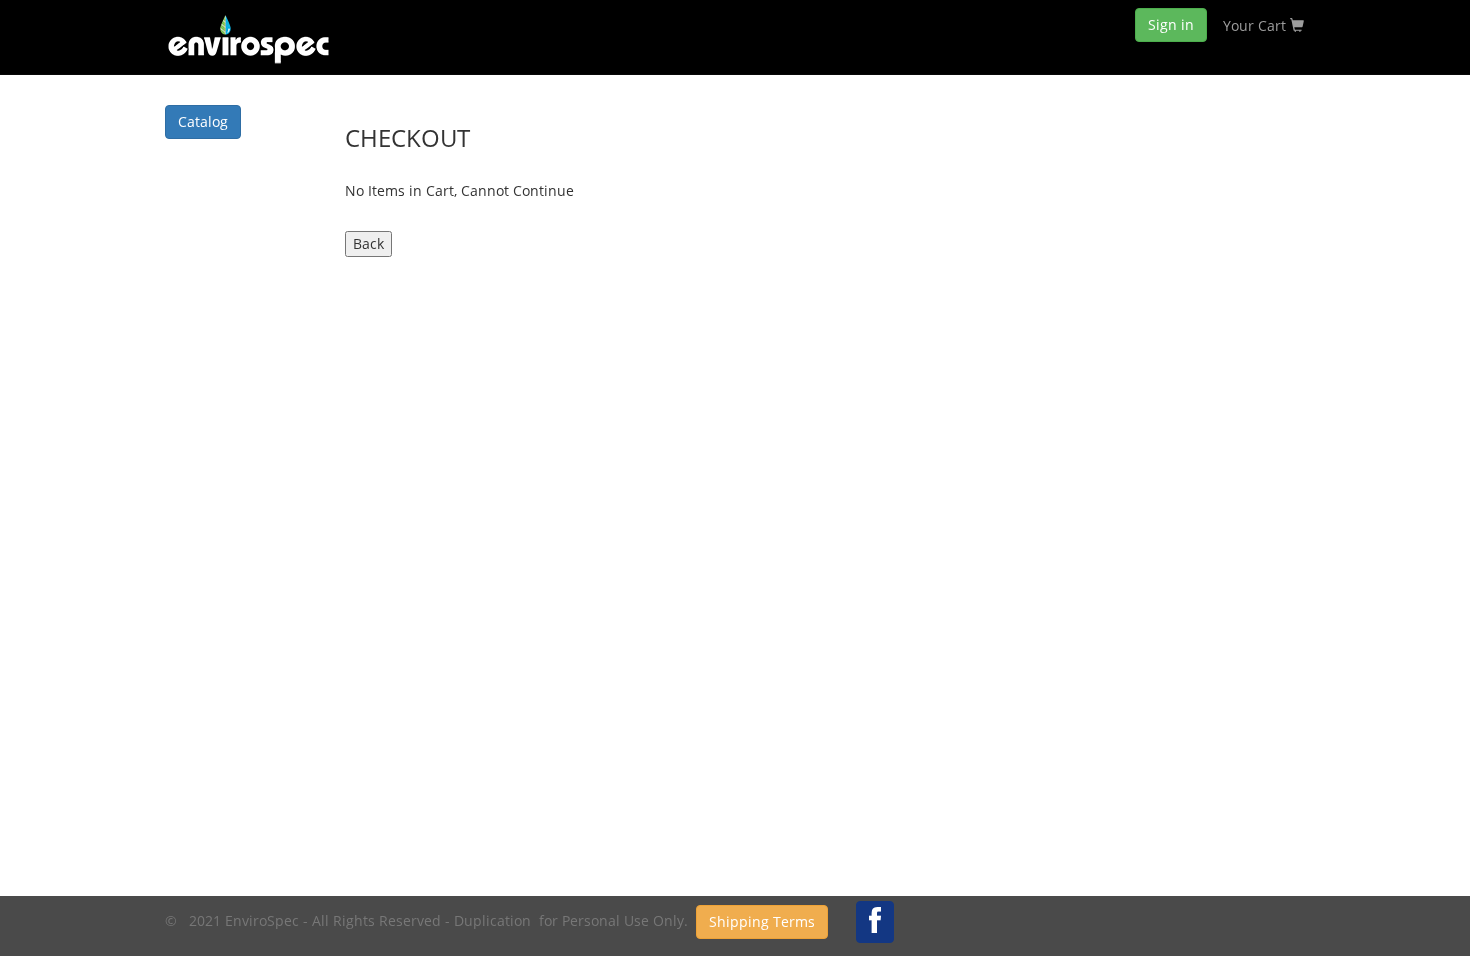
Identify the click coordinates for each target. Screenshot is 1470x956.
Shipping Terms (762, 921)
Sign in (1171, 24)
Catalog (203, 121)
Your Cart (1256, 25)
